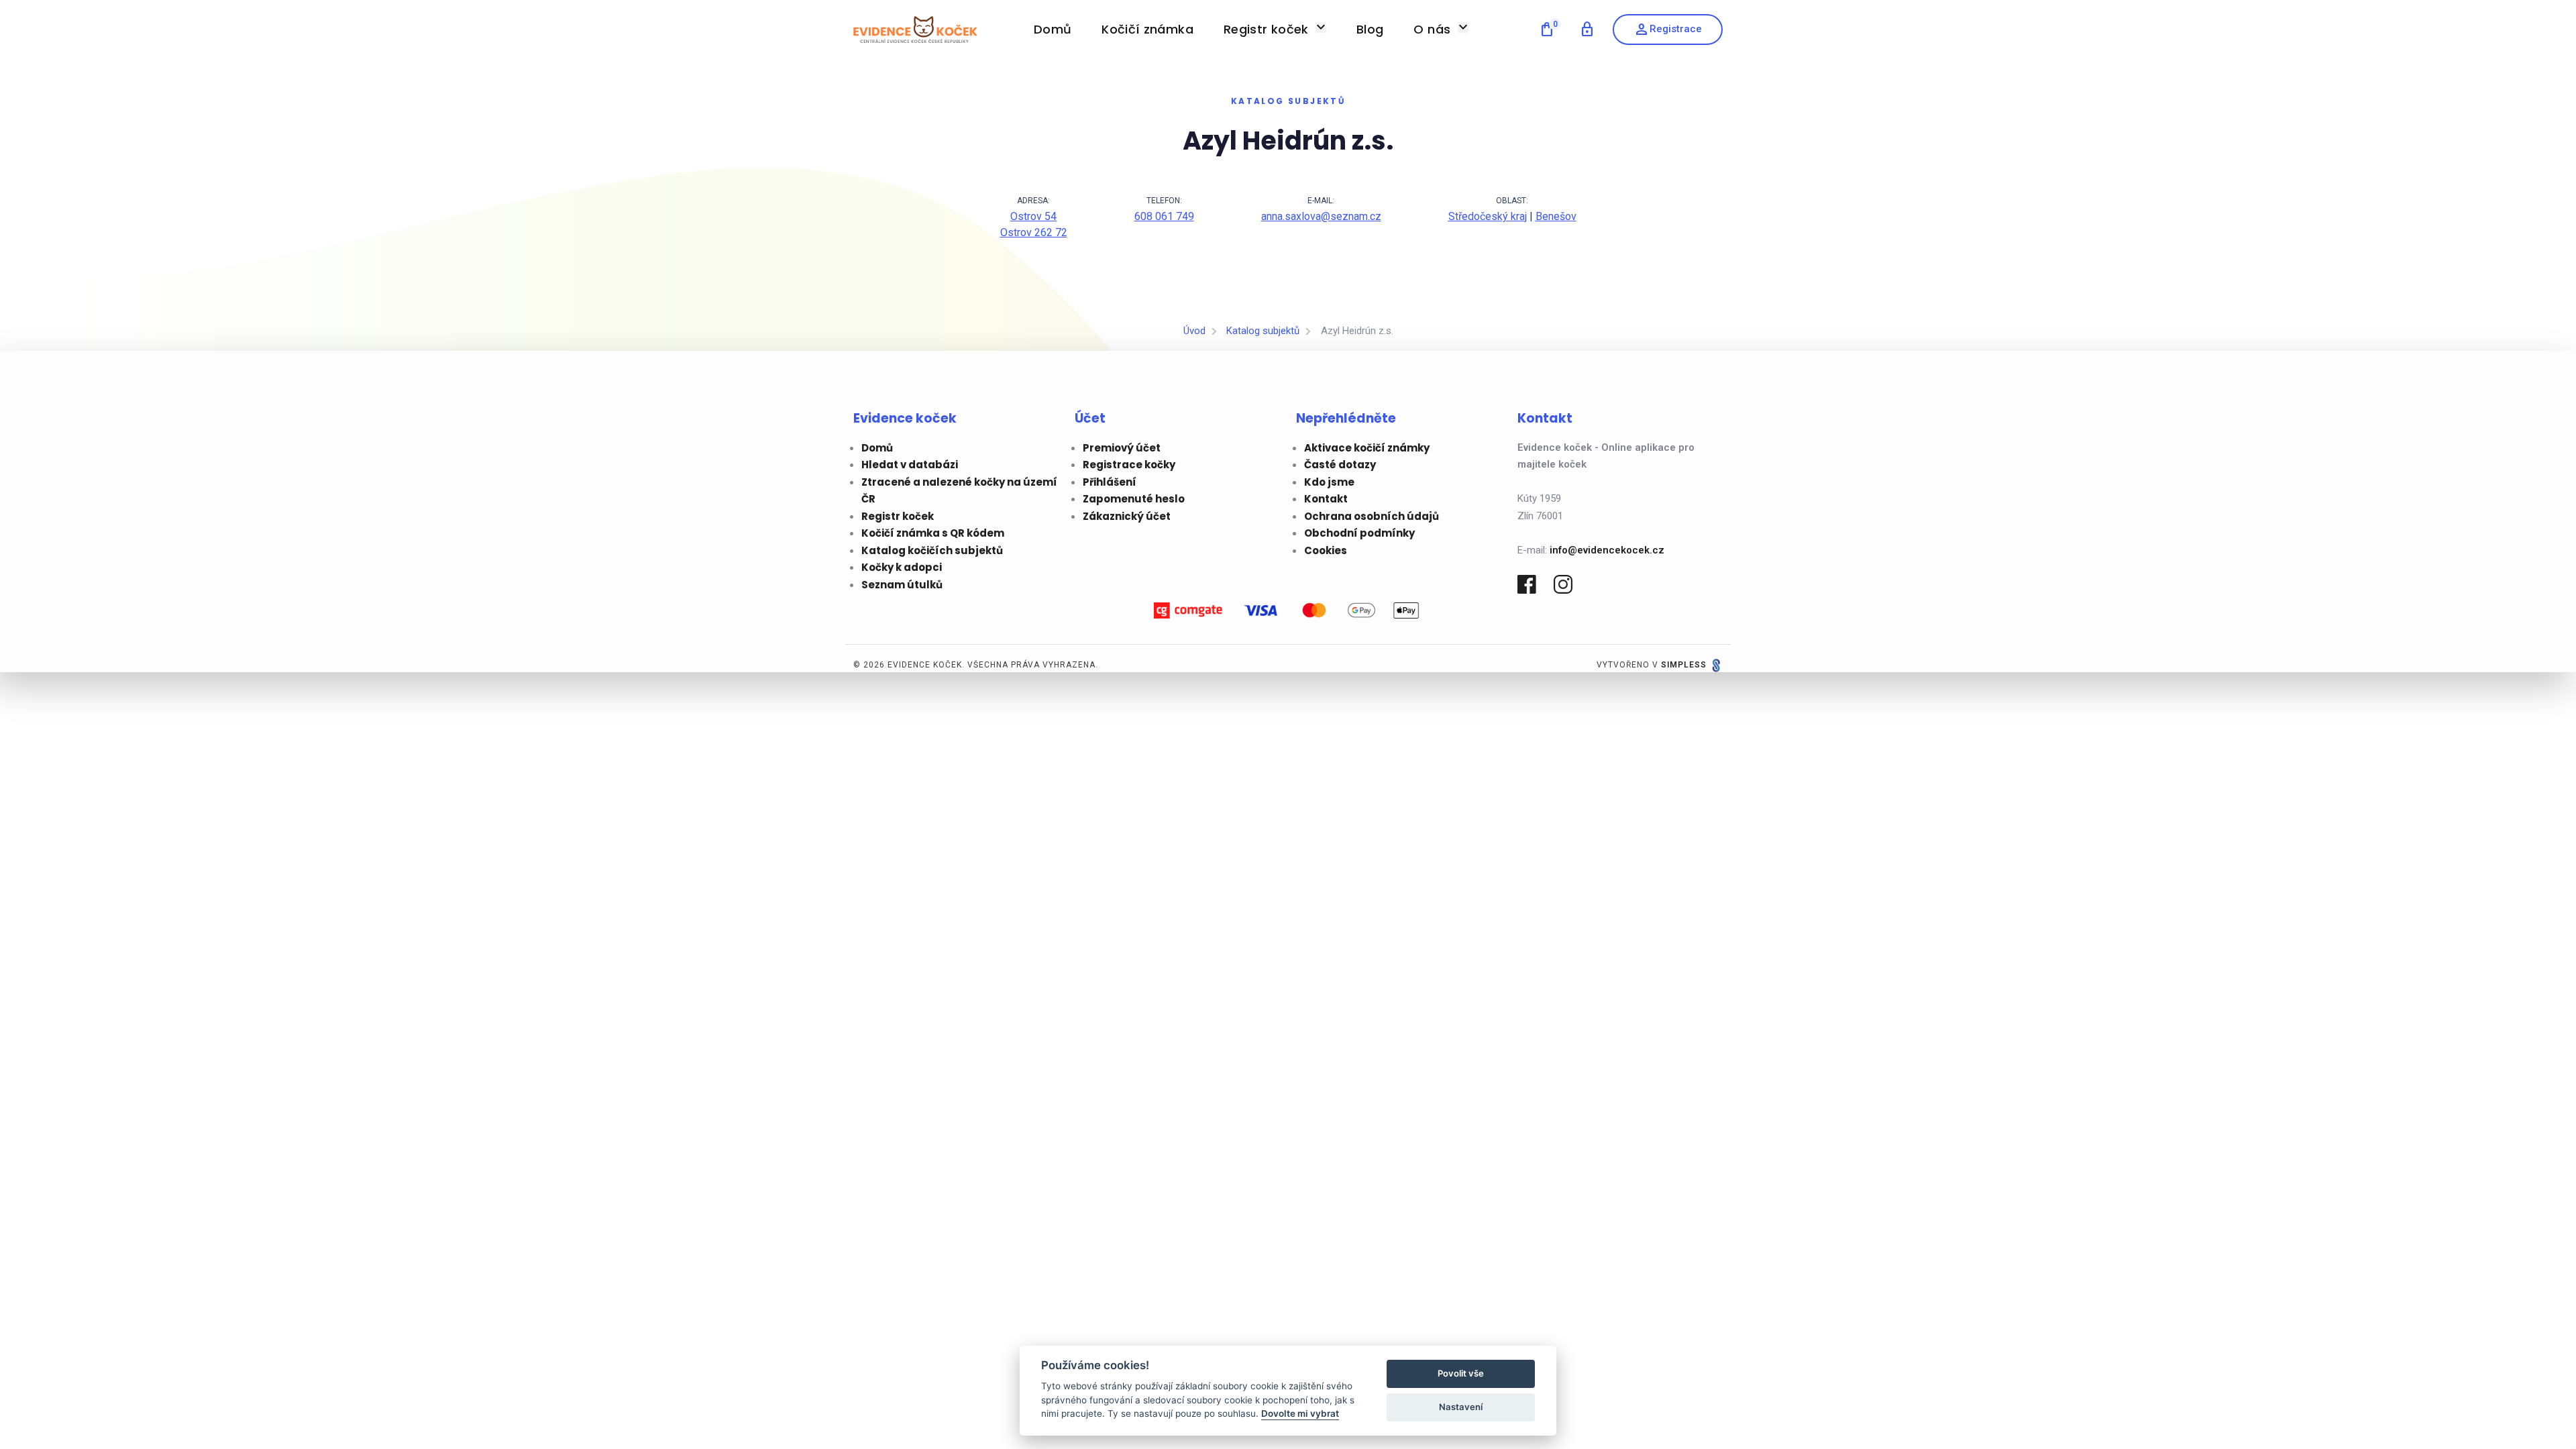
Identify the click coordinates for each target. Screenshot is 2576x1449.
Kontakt (1326, 499)
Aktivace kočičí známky (1367, 448)
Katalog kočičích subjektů (932, 550)
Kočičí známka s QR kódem (933, 533)
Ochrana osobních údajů (1372, 516)
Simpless (1684, 665)
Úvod (1194, 331)
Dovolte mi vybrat (1300, 1413)
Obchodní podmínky (1359, 533)
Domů (877, 448)
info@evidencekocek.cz (1607, 550)
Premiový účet (1122, 448)
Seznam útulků (902, 585)
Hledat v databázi (910, 465)
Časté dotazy (1340, 465)
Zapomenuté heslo (1134, 499)
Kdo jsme (1329, 482)
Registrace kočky (1129, 465)
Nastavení (1461, 1407)
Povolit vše (1461, 1373)
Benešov (1556, 216)
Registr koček (898, 516)
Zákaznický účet (1127, 516)
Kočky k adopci (902, 567)
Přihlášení (1110, 482)
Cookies (1326, 550)
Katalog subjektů (1263, 331)
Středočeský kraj (1488, 216)
